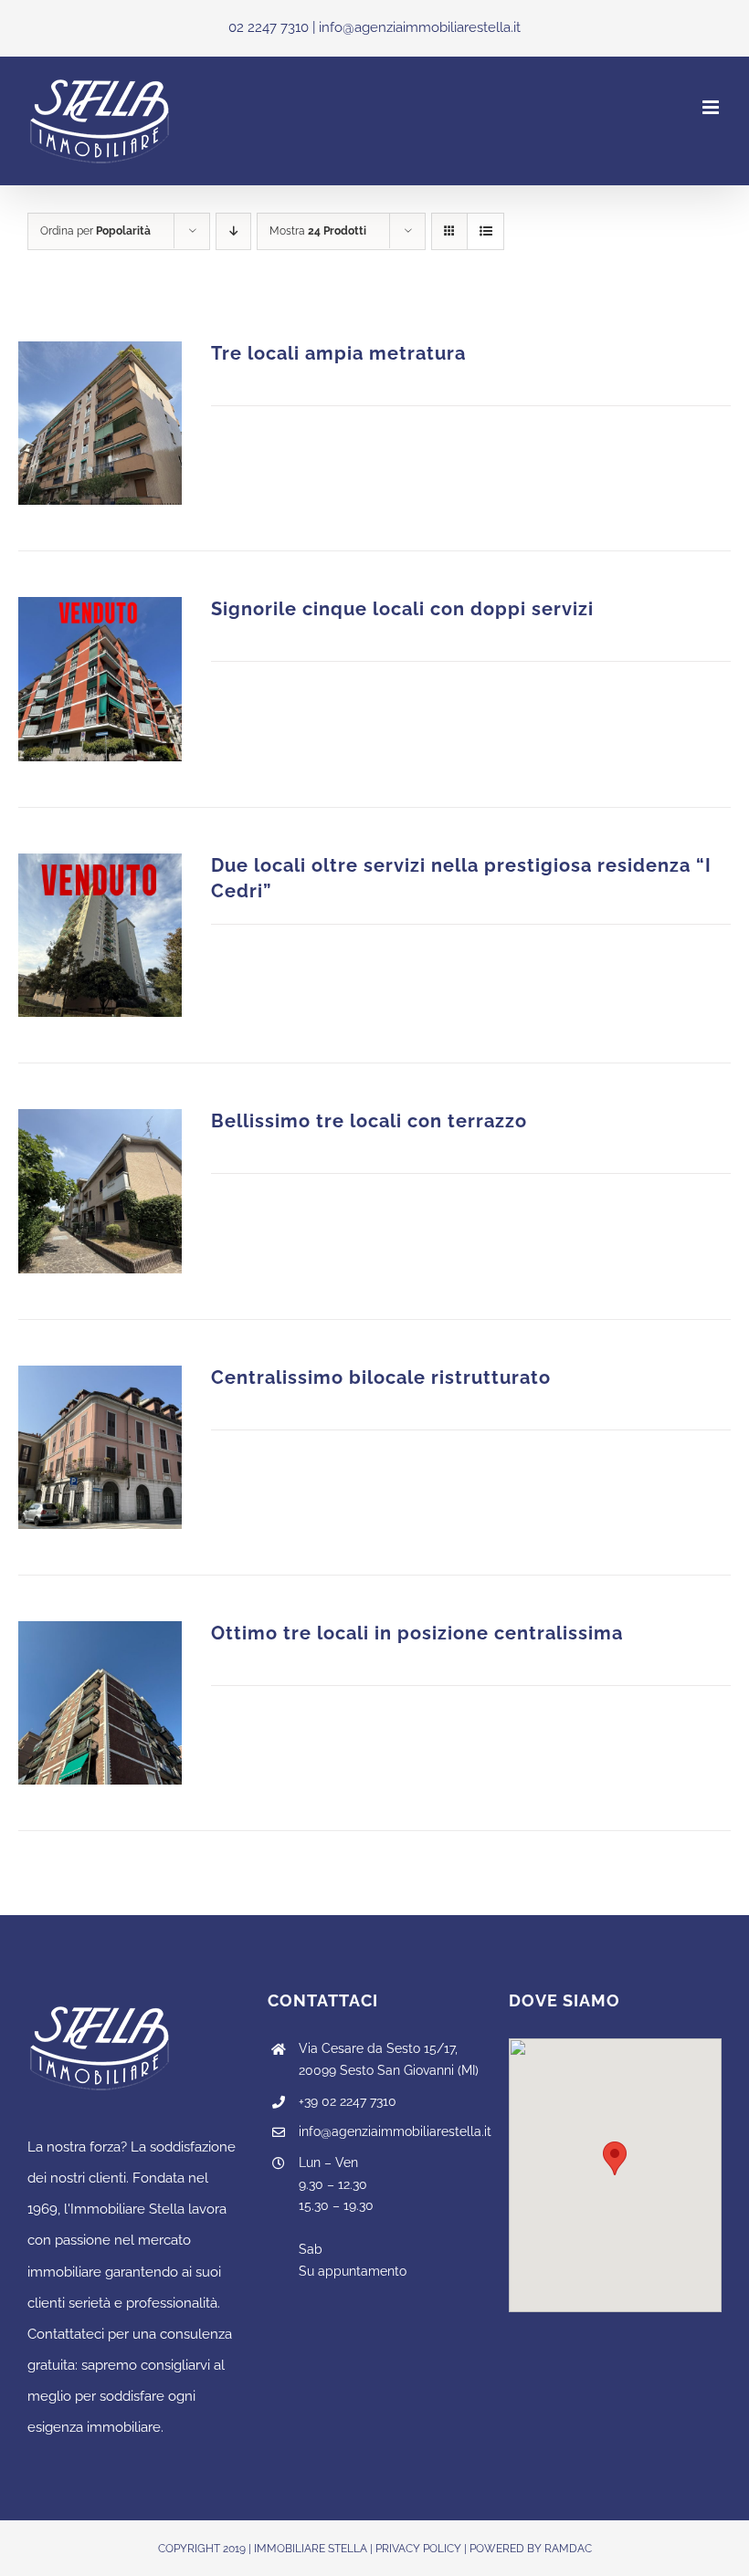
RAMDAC (568, 2549)
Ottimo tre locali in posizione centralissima (417, 1634)
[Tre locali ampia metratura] (100, 423)
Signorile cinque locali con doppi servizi (402, 609)
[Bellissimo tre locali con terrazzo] (100, 1191)
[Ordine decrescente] (233, 231)
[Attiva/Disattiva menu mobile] (712, 107)
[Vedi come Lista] (485, 231)
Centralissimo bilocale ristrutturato (381, 1378)
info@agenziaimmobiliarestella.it (390, 2131)
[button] (615, 2158)
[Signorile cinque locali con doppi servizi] (100, 679)
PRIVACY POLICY (418, 2549)
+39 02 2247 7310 (348, 2101)
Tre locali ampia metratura (338, 354)
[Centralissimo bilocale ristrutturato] (100, 1447)
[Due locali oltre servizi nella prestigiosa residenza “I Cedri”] (100, 935)
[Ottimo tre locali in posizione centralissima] (100, 1703)
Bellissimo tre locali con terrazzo (369, 1121)
